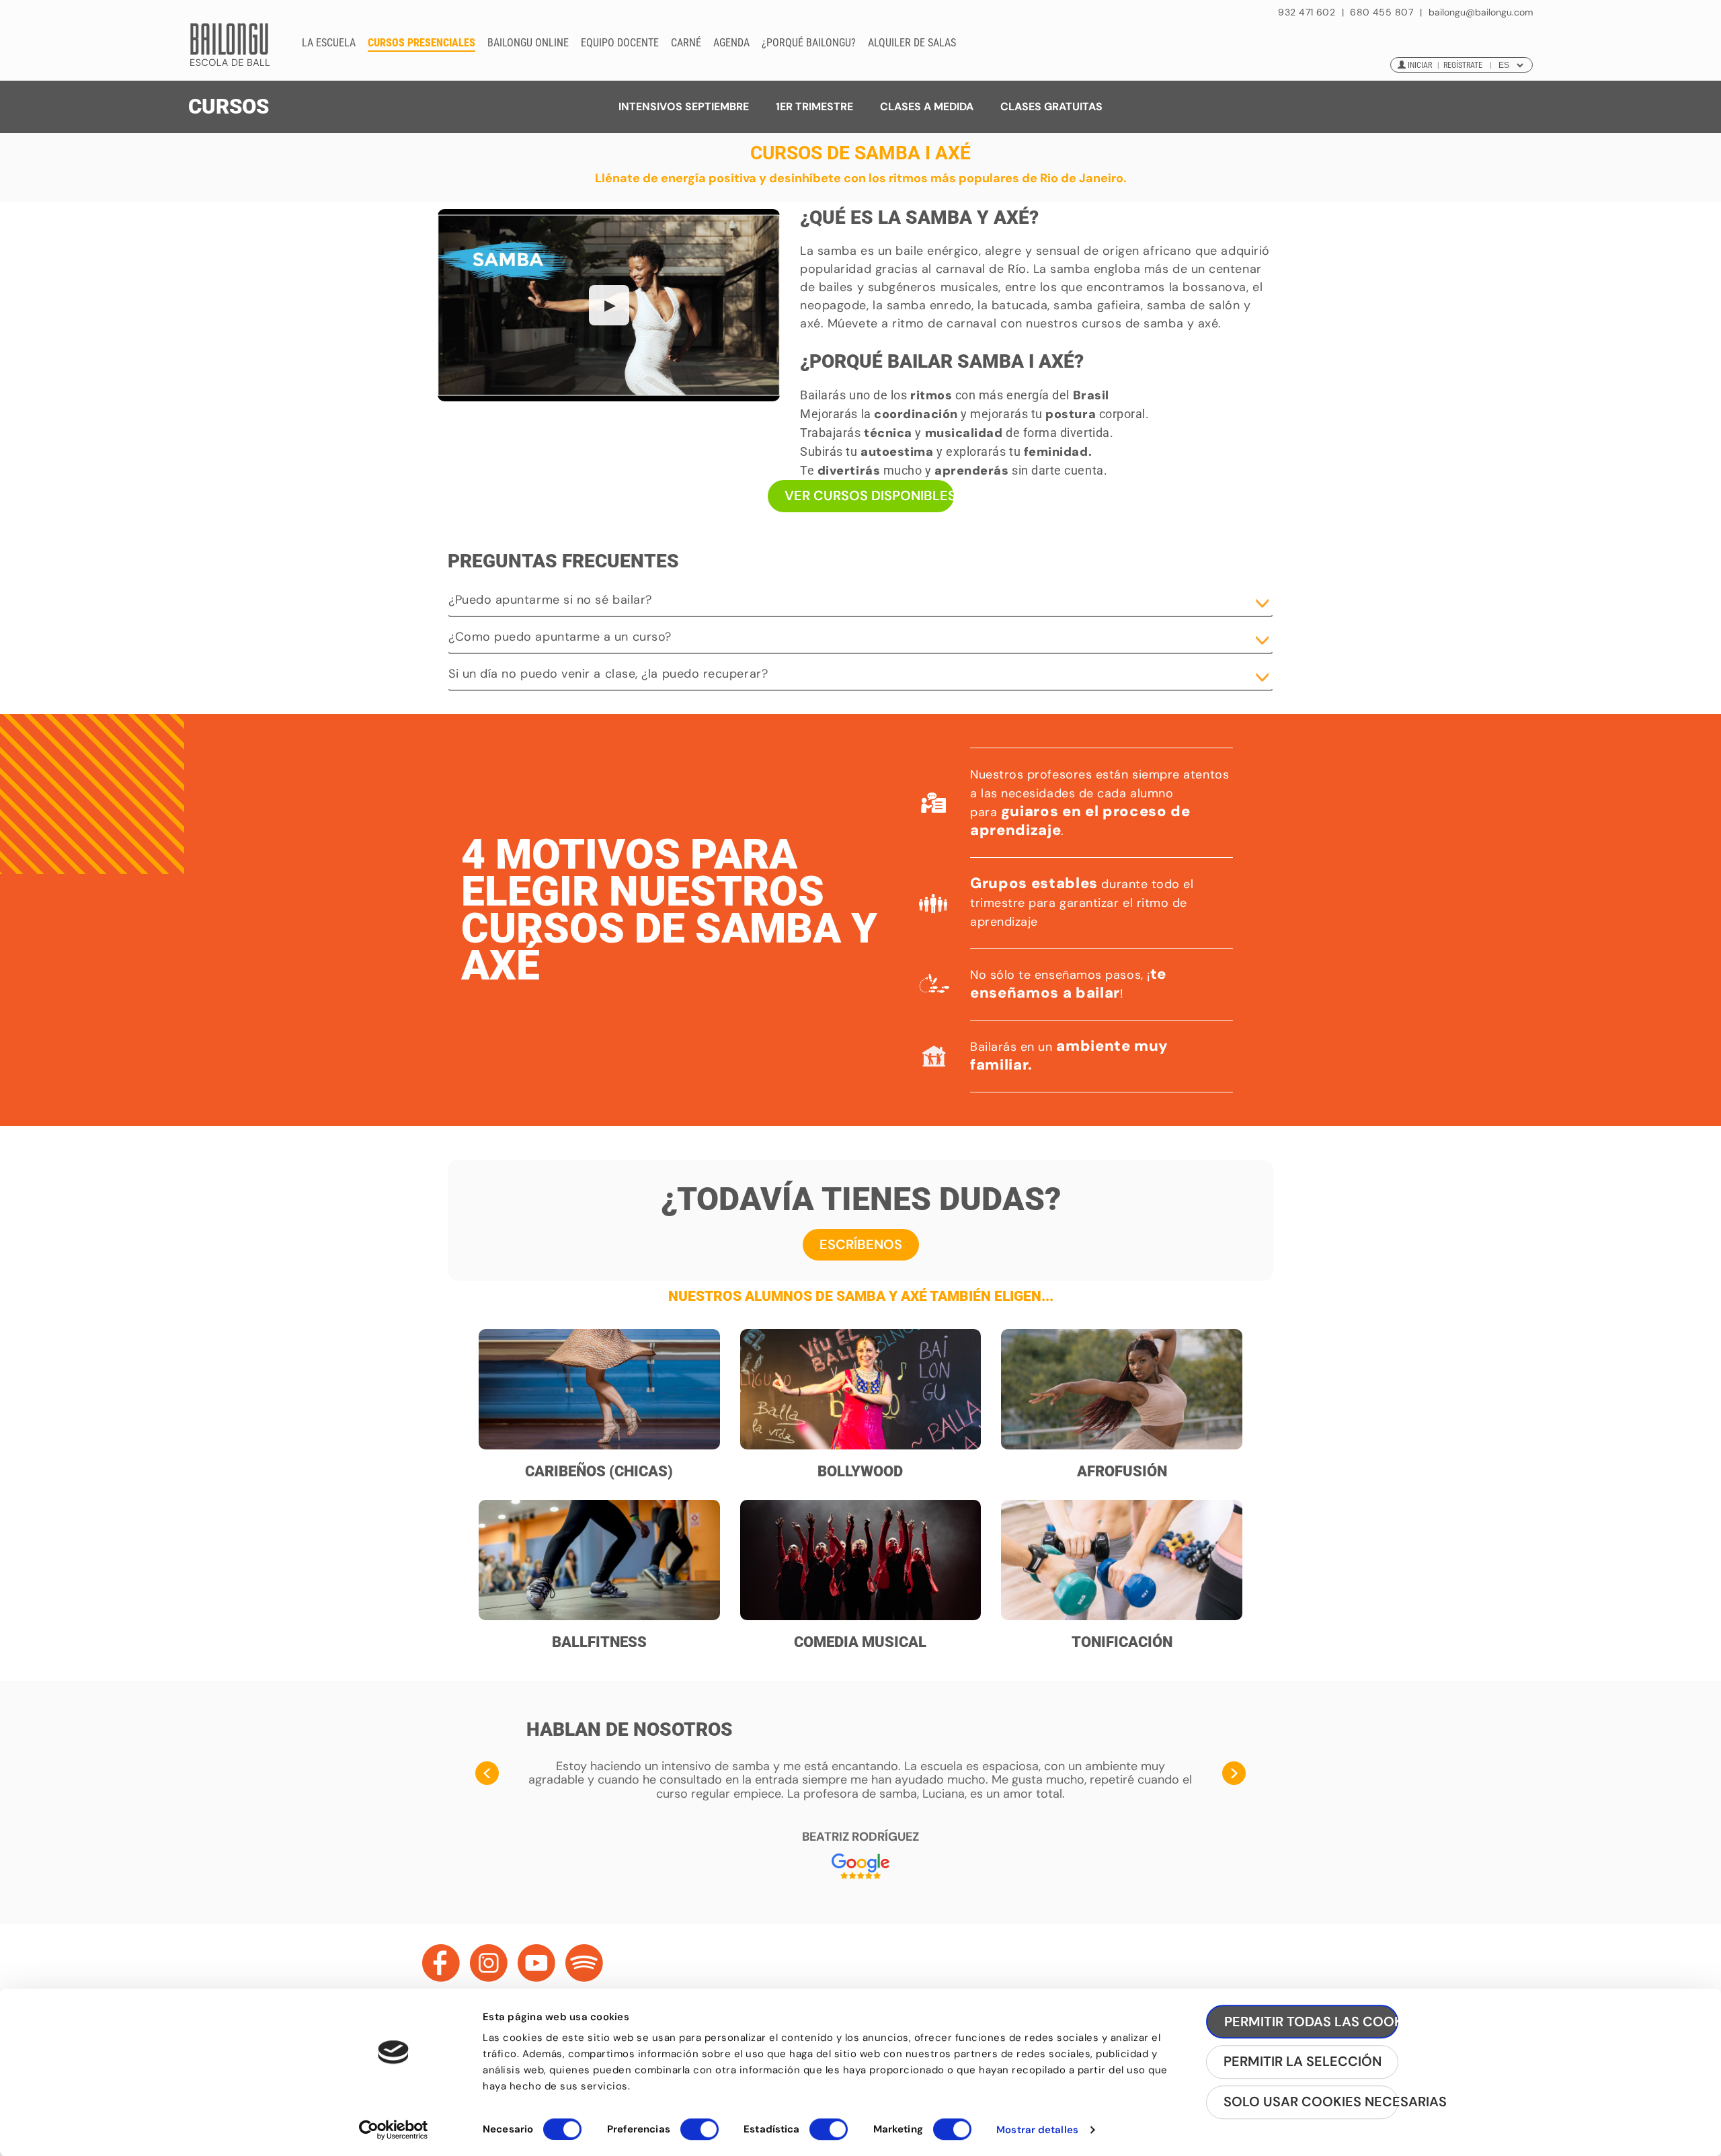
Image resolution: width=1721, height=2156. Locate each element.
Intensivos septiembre (684, 107)
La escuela (329, 43)
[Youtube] (536, 1963)
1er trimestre (814, 107)
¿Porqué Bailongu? (809, 43)
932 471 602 (1308, 12)
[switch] (699, 2135)
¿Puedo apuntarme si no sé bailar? (550, 600)
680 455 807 (1382, 12)
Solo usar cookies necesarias (1311, 2102)
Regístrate (1463, 65)
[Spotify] (584, 1963)
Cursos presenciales (422, 43)
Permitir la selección (1303, 2062)
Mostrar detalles (1037, 2130)
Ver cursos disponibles (869, 495)
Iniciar (1420, 65)
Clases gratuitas (1051, 107)
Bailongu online (528, 43)
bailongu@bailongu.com (1481, 12)
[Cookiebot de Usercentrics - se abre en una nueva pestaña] (394, 2130)
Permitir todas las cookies (1311, 2022)
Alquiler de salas (912, 43)
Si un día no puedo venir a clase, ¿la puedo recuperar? (608, 674)
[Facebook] (441, 1963)
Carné (686, 43)
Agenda (731, 43)
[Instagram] (489, 1963)
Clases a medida (927, 107)
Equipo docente (620, 43)
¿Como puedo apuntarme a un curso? (560, 637)
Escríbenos (861, 1244)
